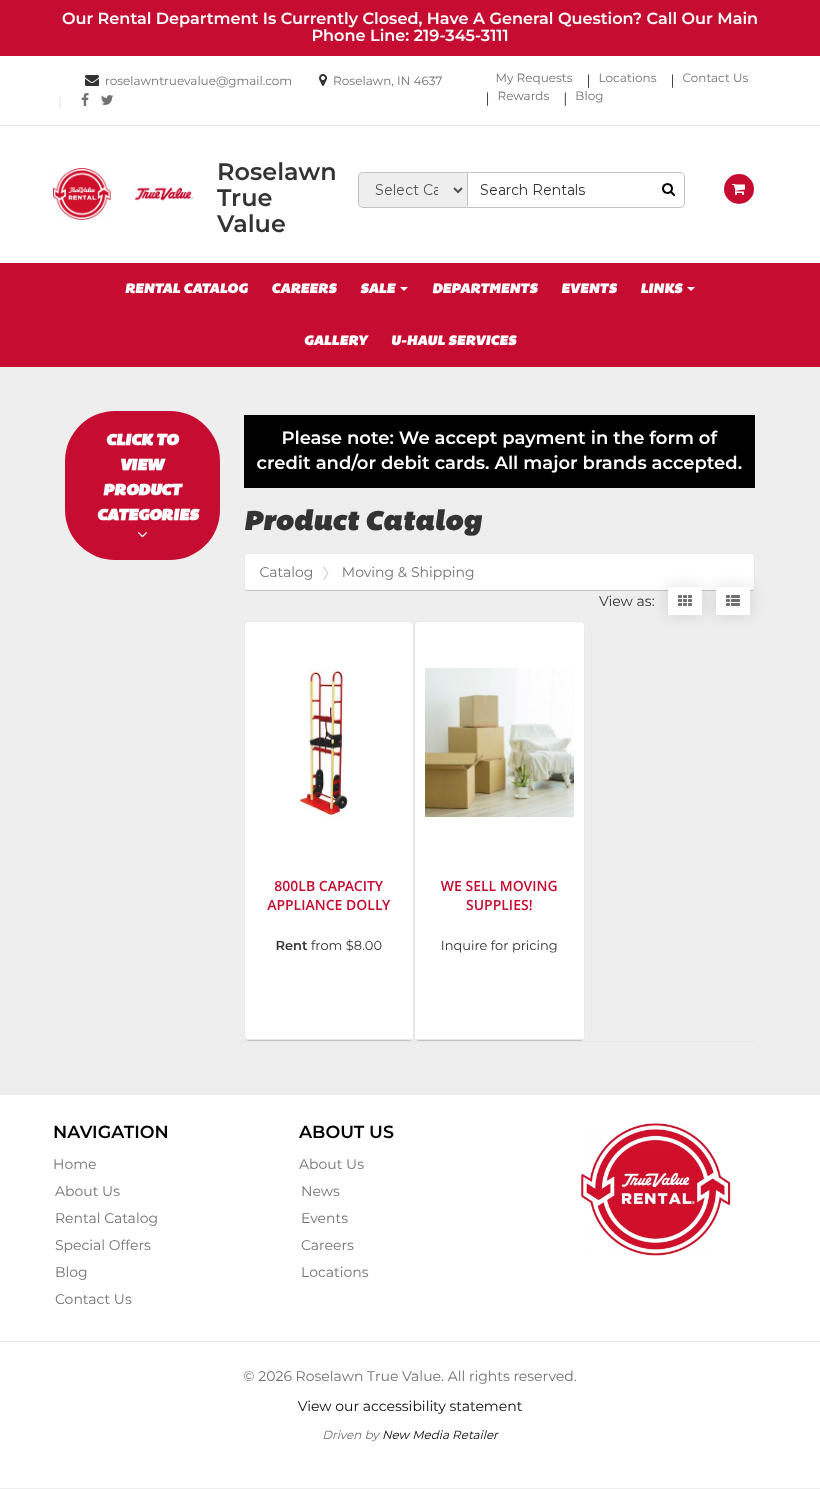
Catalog (287, 572)
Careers (303, 289)
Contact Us (716, 78)
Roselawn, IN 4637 (387, 81)
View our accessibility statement (410, 1406)
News (320, 1191)
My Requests (534, 78)
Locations (628, 78)
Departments (485, 289)
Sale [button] (379, 289)
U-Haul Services (453, 341)
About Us (87, 1191)
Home (74, 1164)
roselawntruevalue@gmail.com (198, 81)
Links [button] (662, 289)
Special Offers (103, 1245)
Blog (589, 96)
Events (589, 289)
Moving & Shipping (408, 572)
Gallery (335, 341)
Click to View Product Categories (148, 477)
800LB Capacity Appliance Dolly (328, 896)
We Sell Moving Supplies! (499, 896)
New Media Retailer (440, 1434)
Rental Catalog (186, 289)
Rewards (524, 96)
